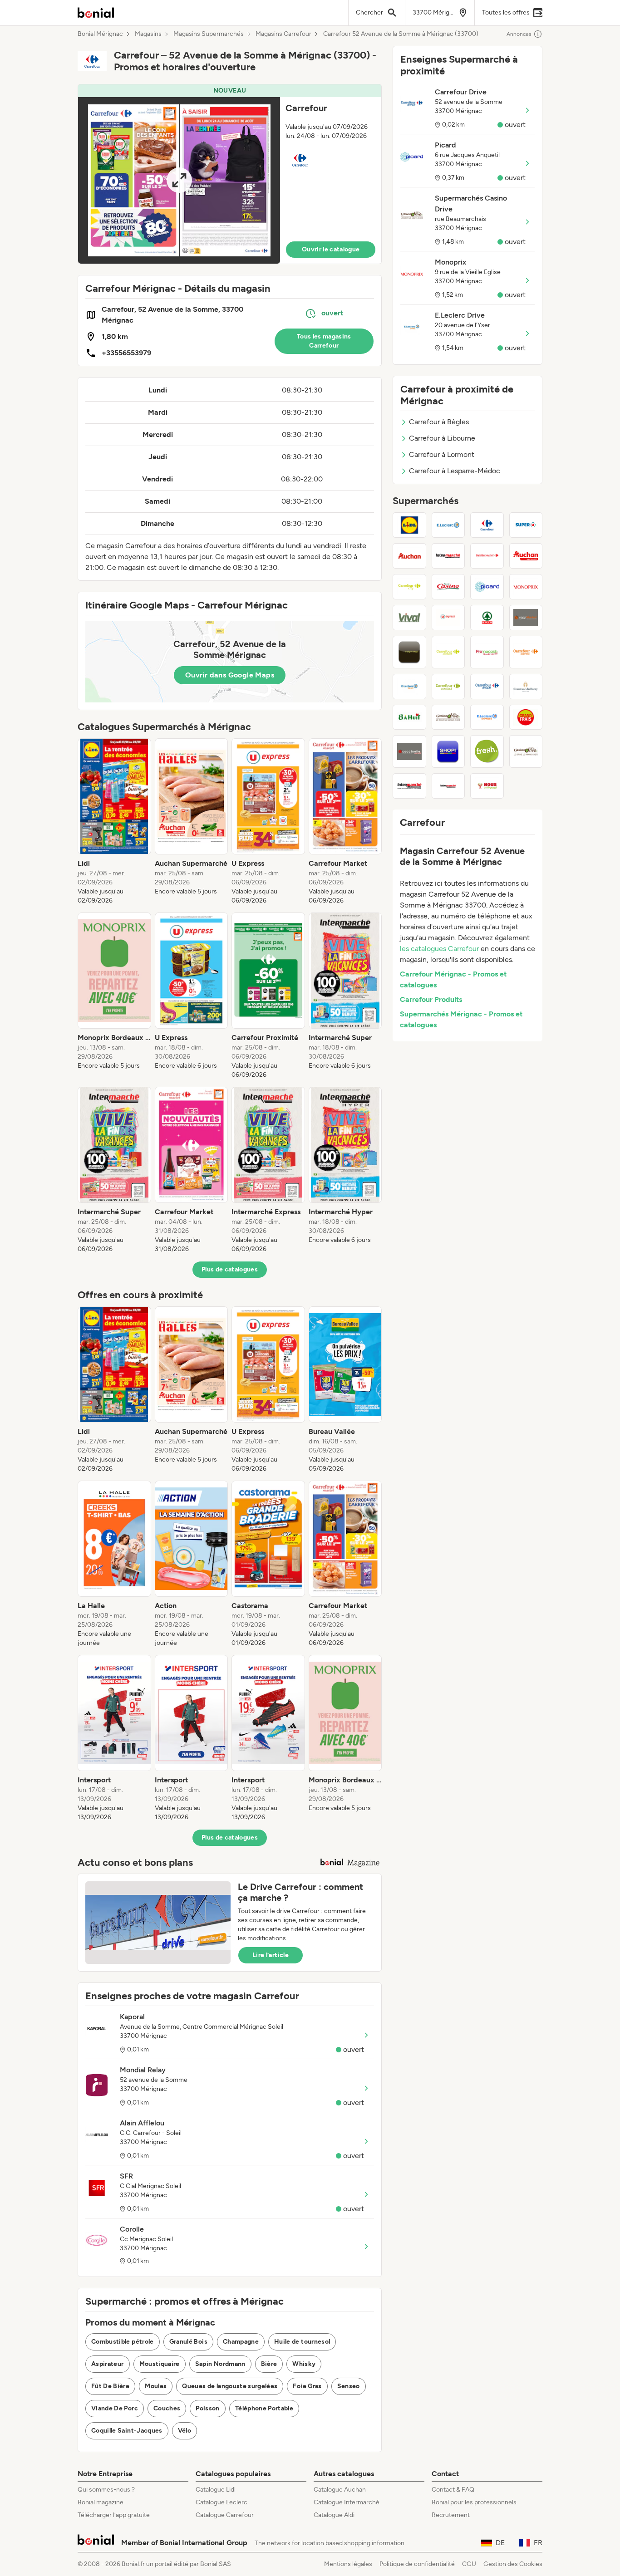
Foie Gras (307, 2386)
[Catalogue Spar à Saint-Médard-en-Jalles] (487, 618)
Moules (156, 2386)
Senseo (349, 2386)
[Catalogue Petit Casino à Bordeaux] (448, 587)
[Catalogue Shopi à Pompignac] (448, 751)
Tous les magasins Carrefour (324, 341)
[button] (230, 174)
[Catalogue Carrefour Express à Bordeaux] (526, 652)
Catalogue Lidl (216, 2490)
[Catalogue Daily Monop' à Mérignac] (409, 652)
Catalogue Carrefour (225, 2515)
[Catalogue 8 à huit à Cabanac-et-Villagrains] (409, 717)
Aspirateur (108, 2364)
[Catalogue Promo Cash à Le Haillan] (487, 652)
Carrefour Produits (431, 999)
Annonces (519, 34)
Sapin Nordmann (220, 2364)
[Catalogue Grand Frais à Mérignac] (526, 717)
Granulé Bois (188, 2342)
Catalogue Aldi (334, 2515)
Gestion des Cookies (513, 2564)
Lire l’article (271, 1955)
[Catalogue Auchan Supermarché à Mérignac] (526, 556)
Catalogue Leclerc (221, 2502)
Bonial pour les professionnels (474, 2502)
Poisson (207, 2408)
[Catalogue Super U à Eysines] (526, 525)
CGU (469, 2564)
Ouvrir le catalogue (331, 249)
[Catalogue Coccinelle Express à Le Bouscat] (409, 751)
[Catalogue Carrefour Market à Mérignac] (487, 556)
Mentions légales (348, 2564)
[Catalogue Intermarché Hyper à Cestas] (448, 786)
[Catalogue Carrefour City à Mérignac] (409, 587)
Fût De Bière (110, 2386)
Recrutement (451, 2515)
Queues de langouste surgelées (230, 2386)
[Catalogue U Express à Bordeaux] (448, 618)
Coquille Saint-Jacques (127, 2431)
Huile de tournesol (302, 2342)
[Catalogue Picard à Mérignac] (487, 587)
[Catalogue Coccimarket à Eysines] (526, 618)
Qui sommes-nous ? (106, 2490)
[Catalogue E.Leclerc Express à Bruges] (487, 717)
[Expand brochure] (179, 180)
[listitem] (114, 822)
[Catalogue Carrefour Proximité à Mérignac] (448, 652)
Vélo (185, 2431)
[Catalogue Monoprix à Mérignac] (526, 587)
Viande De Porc (115, 2408)
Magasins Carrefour (283, 34)
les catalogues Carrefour (439, 949)
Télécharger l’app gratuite (114, 2515)
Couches (167, 2408)
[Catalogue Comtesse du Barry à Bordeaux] (526, 687)
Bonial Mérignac (100, 34)
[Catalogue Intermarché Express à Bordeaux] (409, 786)
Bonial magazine (101, 2502)
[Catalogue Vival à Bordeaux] (409, 618)
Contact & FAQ (453, 2490)
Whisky (304, 2364)
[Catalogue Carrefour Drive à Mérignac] (487, 687)
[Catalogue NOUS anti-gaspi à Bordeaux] (487, 786)
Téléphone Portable (264, 2408)
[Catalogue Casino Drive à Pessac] (448, 717)
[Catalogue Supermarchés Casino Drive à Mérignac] (526, 751)
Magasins (148, 34)
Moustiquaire (160, 2364)
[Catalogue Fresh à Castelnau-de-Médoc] (487, 751)
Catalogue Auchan (340, 2490)
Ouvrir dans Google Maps (230, 675)
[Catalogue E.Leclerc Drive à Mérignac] (409, 687)
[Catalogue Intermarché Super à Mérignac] (448, 556)
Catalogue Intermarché (347, 2502)
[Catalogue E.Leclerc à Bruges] (448, 525)
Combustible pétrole (123, 2342)
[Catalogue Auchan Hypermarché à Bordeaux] (409, 556)
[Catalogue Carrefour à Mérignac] (487, 525)
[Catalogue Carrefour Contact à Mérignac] (448, 687)
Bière (269, 2364)
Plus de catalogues (230, 1269)
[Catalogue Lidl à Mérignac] (409, 525)
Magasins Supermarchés (209, 34)
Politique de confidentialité (417, 2564)
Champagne (241, 2342)
